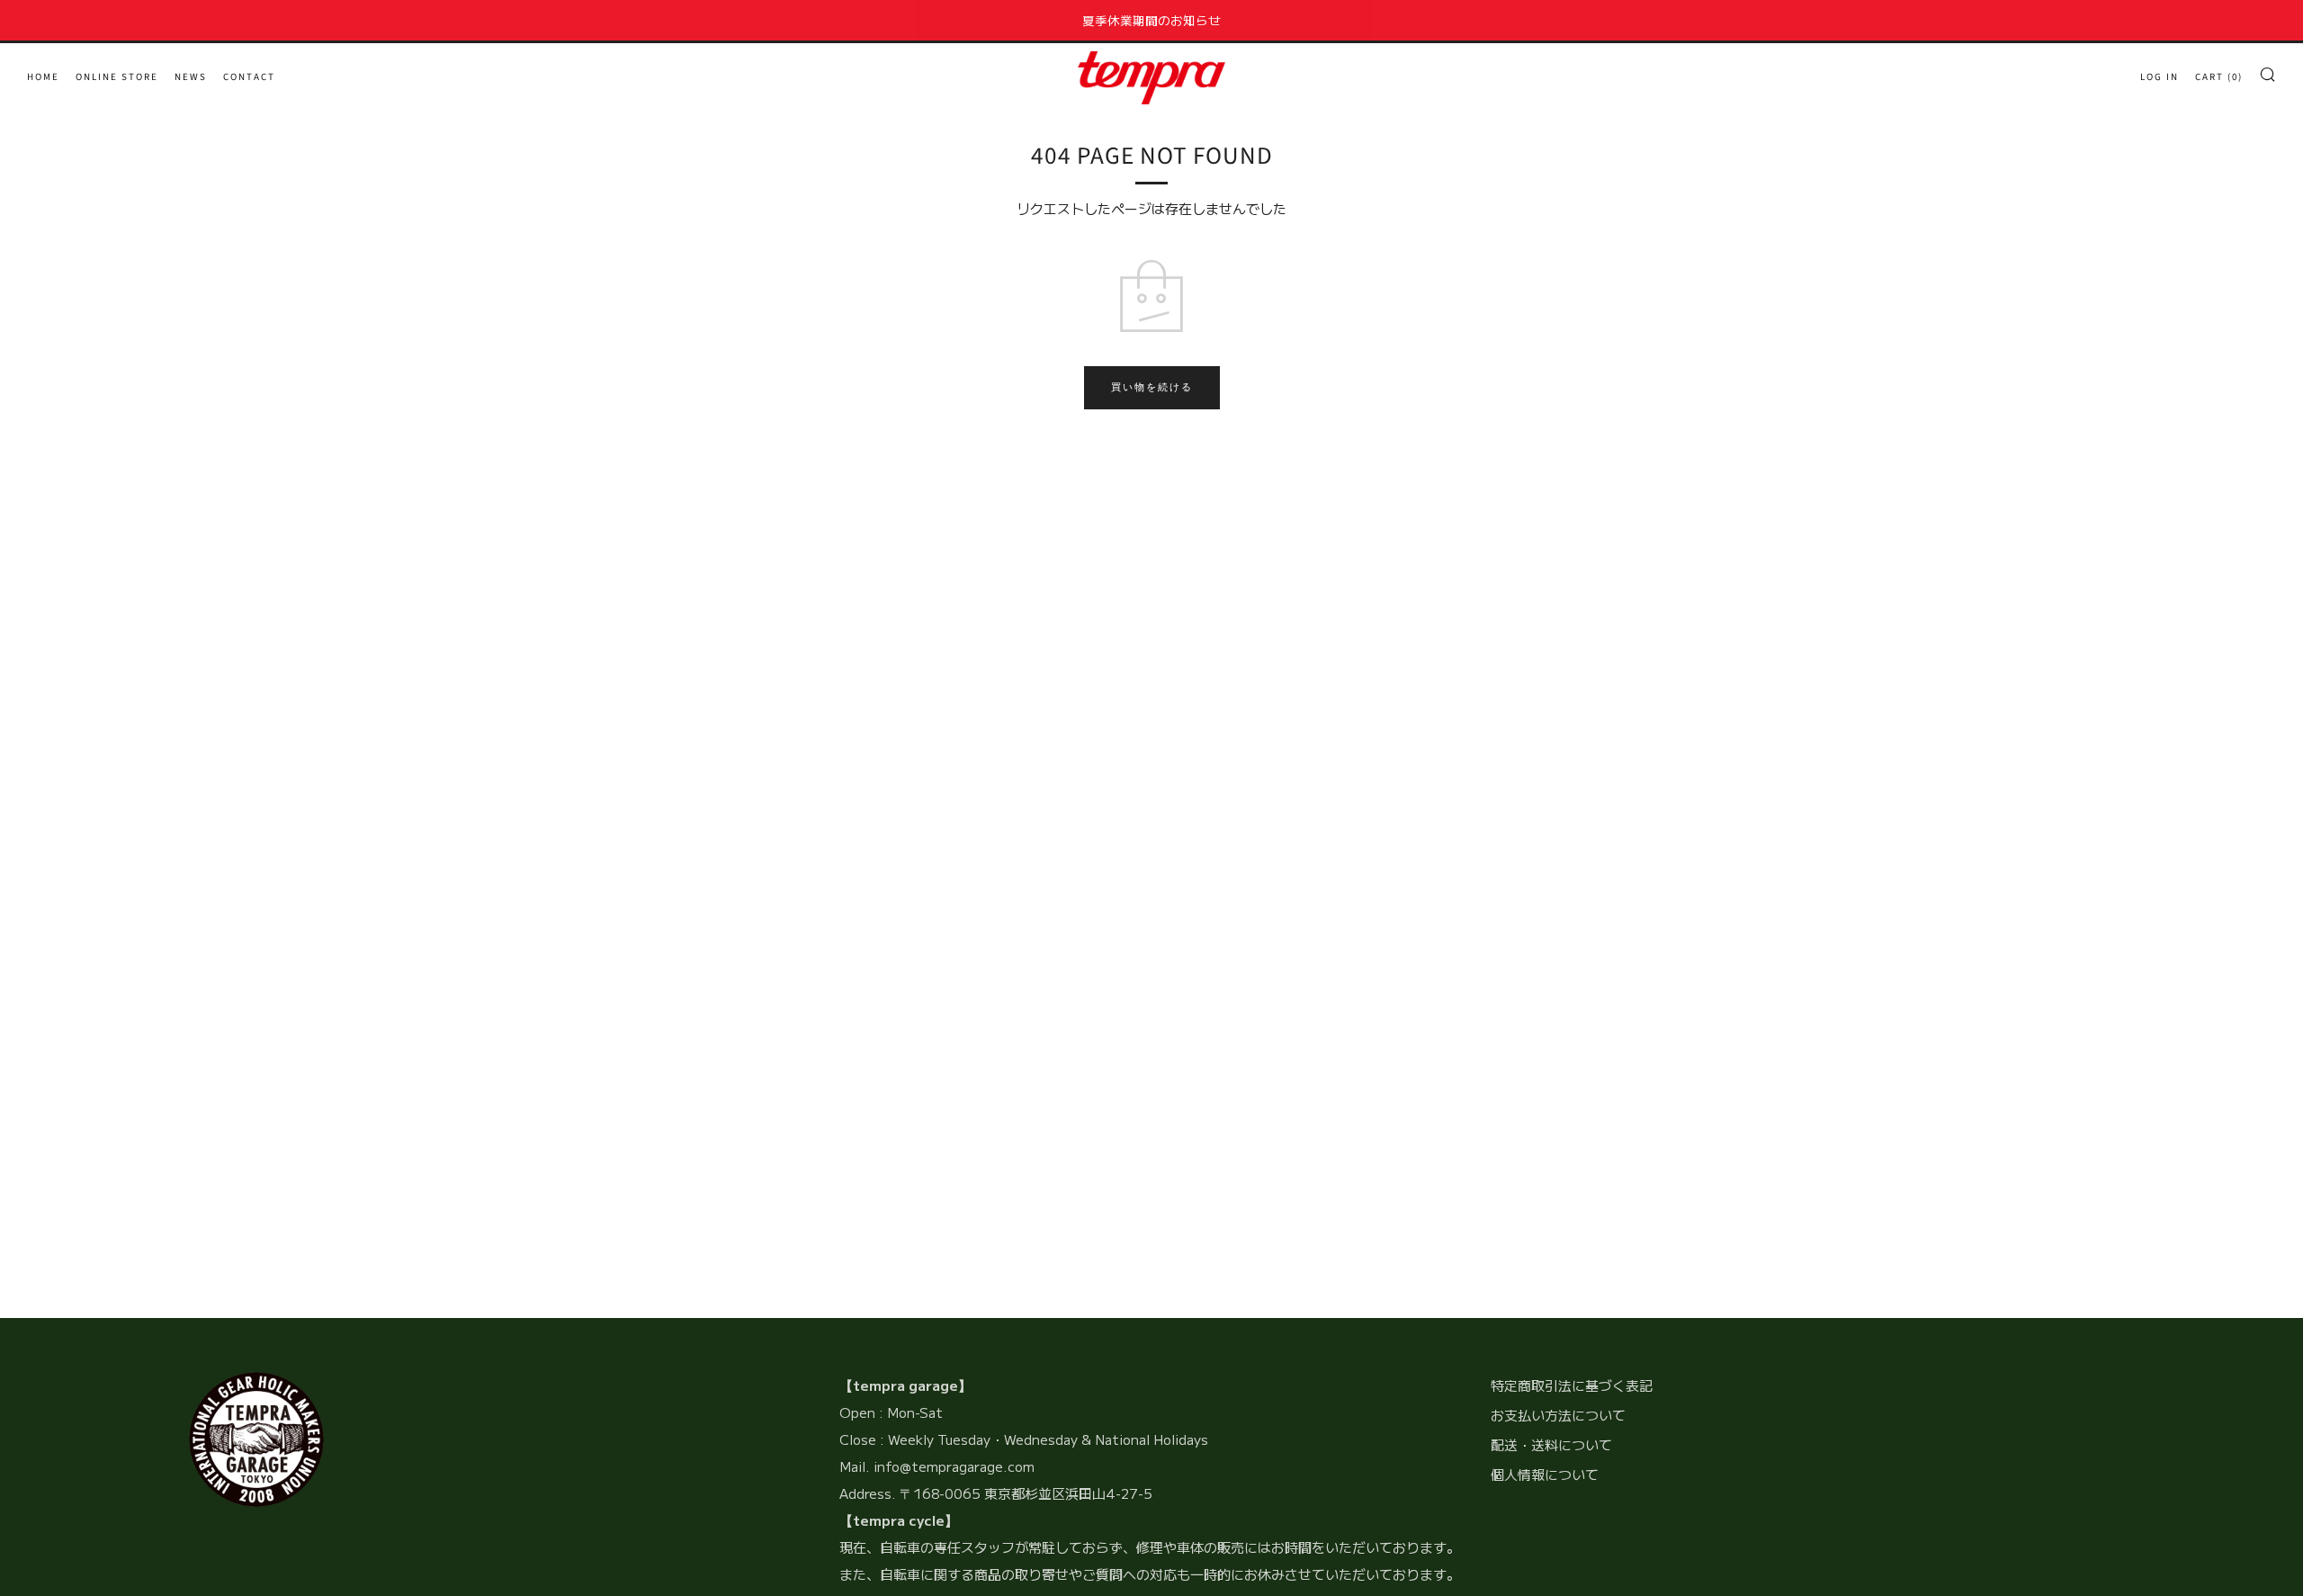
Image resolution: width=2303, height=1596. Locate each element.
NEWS (191, 77)
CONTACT (249, 77)
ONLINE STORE (117, 77)
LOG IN (2160, 77)
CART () (2219, 77)
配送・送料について (1551, 1444)
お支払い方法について (1558, 1415)
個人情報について (1545, 1474)
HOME (43, 77)
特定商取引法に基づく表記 (1572, 1385)
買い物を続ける (1152, 387)
